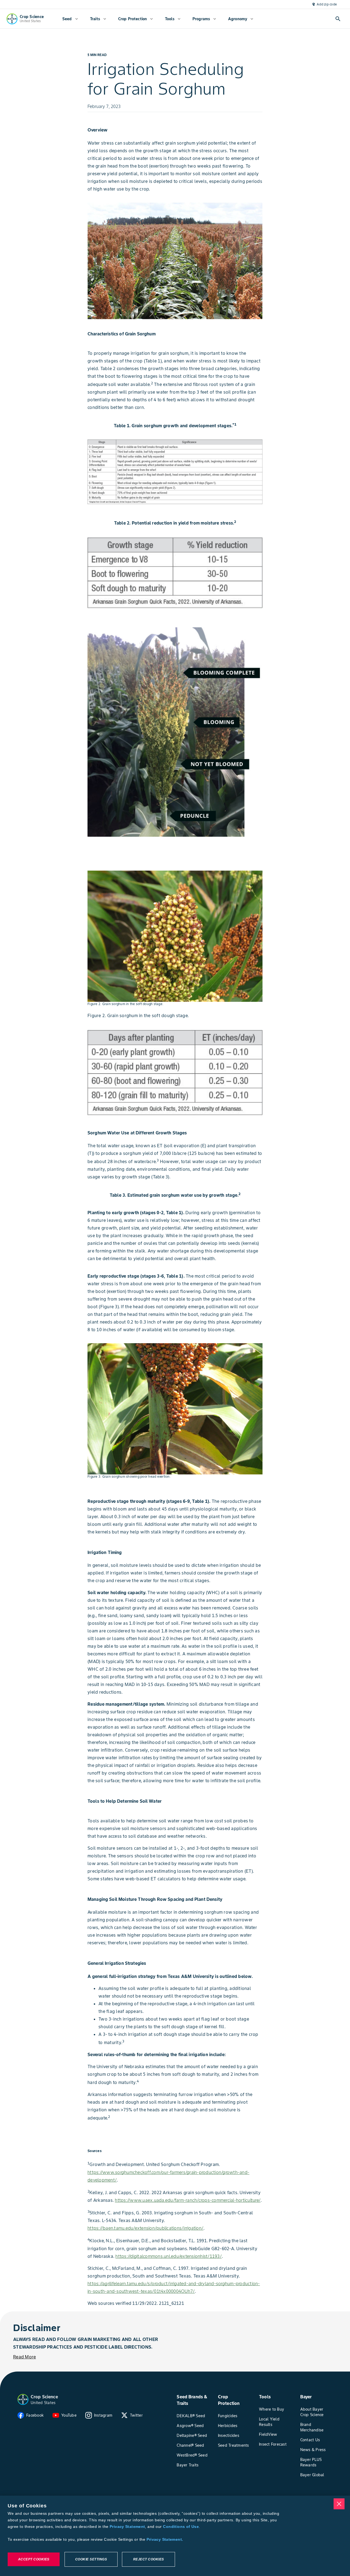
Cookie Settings (91, 2559)
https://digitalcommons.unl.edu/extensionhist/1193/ (169, 2256)
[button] (23, 2399)
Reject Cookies (149, 2559)
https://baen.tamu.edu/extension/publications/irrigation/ (145, 2228)
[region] (175, 2536)
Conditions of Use (181, 2527)
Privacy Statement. (165, 2539)
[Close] (339, 2504)
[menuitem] (70, 19)
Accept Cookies (34, 2559)
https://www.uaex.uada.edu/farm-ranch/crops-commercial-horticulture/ (188, 2200)
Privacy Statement (127, 2527)
